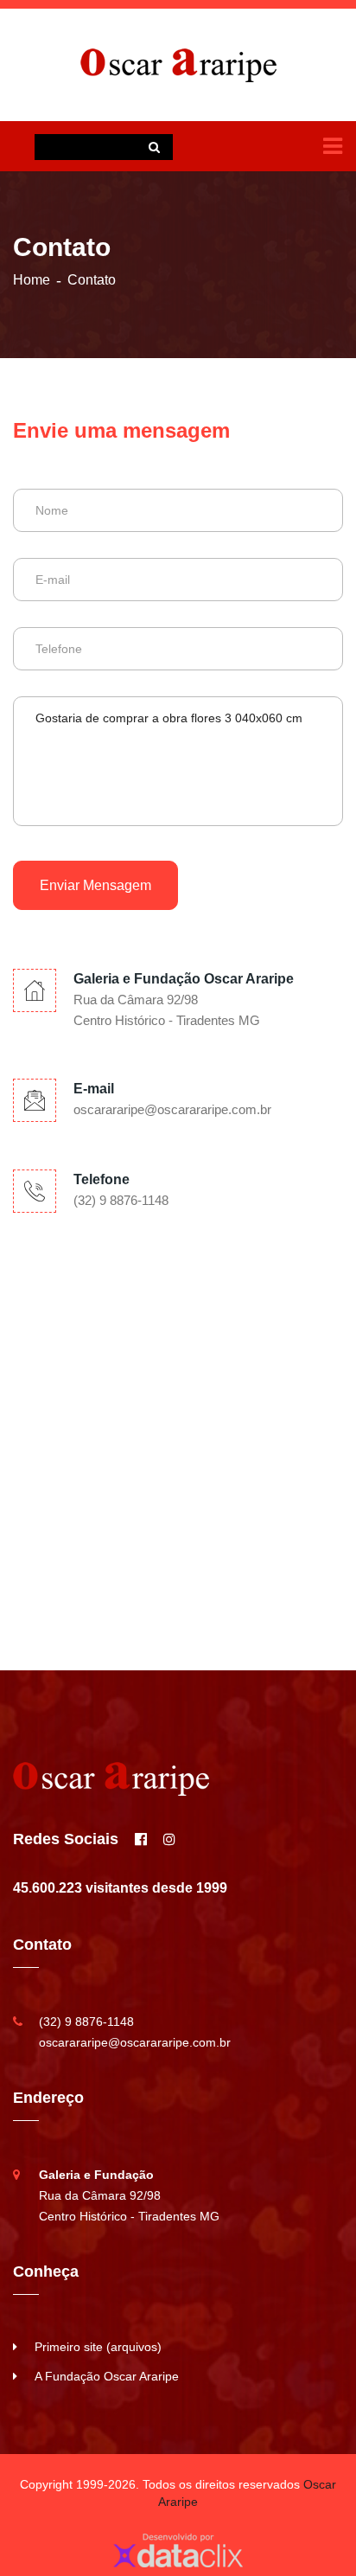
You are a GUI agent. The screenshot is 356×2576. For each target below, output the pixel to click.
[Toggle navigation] (333, 146)
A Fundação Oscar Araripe (107, 2376)
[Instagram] (169, 1840)
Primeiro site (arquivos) (98, 2347)
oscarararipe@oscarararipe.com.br (172, 1109)
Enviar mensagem (95, 885)
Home (32, 280)
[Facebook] (141, 1840)
